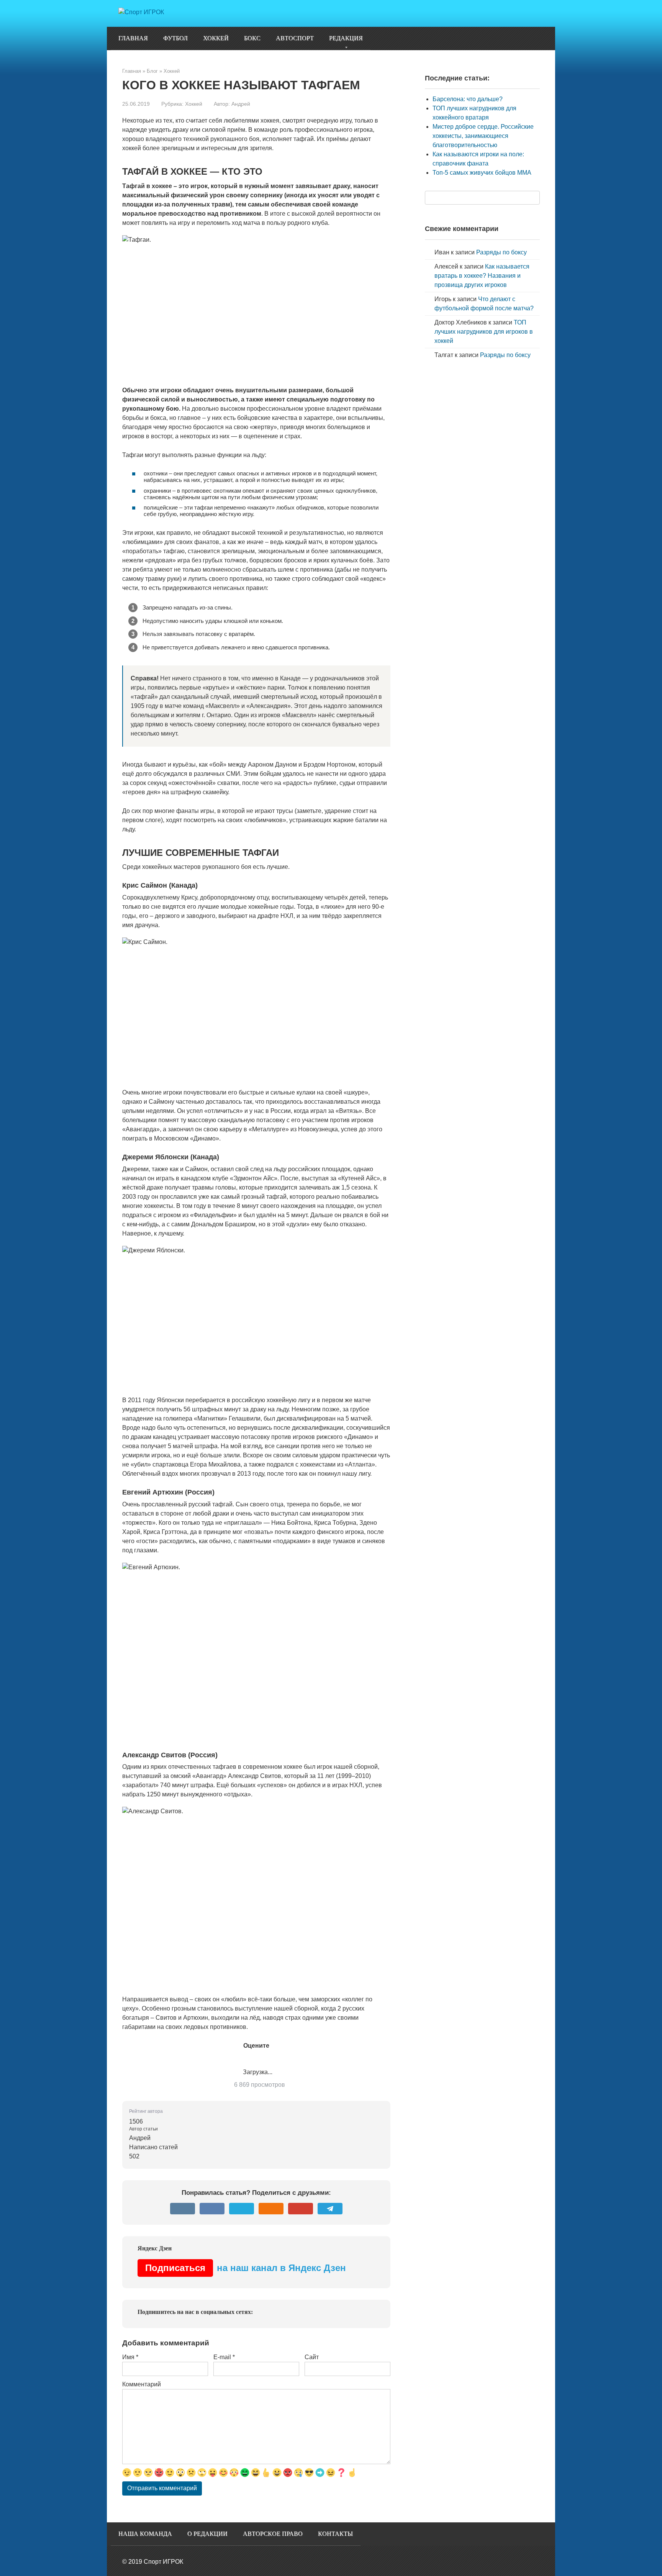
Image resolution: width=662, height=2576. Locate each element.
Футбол (175, 38)
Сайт (312, 2357)
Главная (133, 38)
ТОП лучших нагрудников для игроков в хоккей (484, 332)
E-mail (224, 2357)
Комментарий (142, 2384)
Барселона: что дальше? (468, 99)
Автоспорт (295, 38)
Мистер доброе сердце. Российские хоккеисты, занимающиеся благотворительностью (483, 136)
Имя (130, 2357)
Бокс (252, 38)
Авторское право (273, 2534)
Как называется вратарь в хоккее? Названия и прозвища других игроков (482, 276)
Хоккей (216, 38)
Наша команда (145, 2534)
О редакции (207, 2534)
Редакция (346, 38)
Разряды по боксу (501, 252)
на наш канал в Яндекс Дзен (246, 2268)
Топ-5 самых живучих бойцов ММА (482, 173)
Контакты (335, 2534)
